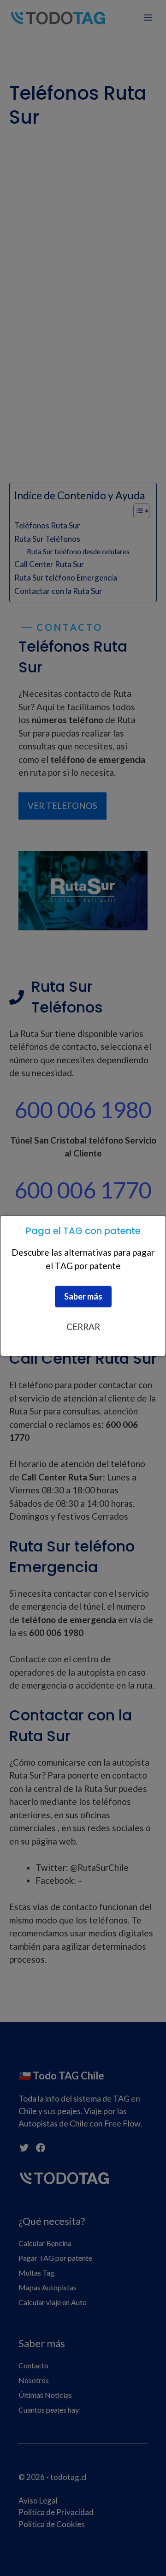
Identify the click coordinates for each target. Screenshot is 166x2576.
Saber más (83, 1296)
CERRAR (83, 1327)
